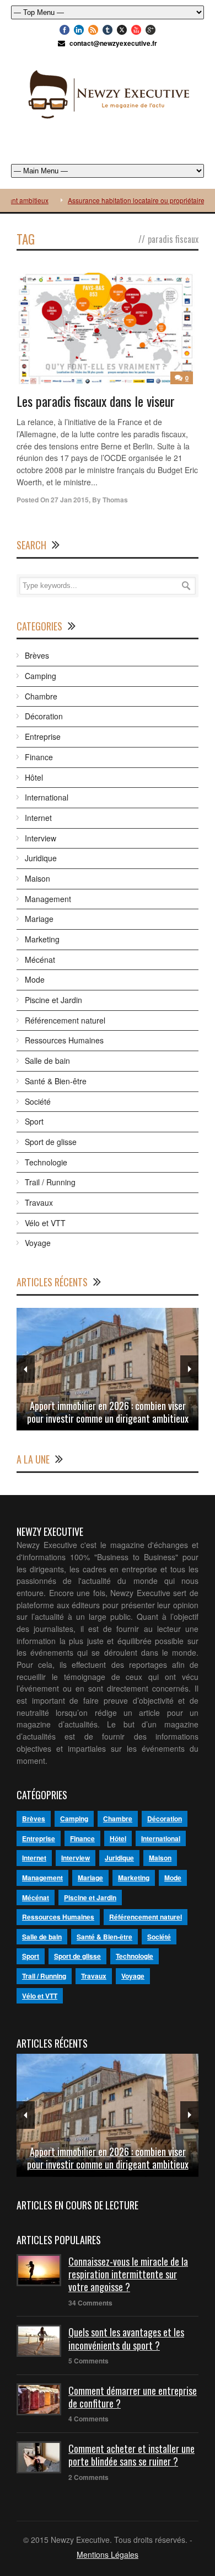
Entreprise (43, 736)
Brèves (37, 655)
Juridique (41, 858)
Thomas (115, 500)
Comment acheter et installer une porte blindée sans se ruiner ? (131, 2455)
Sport (34, 1121)
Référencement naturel (65, 1020)
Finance (39, 757)
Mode (35, 979)
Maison (37, 878)
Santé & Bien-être (56, 1081)
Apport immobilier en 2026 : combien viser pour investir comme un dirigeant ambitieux (108, 1412)
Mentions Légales (108, 2554)
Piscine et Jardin (53, 1000)
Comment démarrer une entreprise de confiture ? (133, 2397)
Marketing (42, 939)
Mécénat (40, 960)
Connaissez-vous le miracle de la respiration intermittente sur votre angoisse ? (128, 2274)
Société (38, 1101)
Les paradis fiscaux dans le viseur (96, 401)
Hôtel (34, 777)
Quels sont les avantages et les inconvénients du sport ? (126, 2338)
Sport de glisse (51, 1142)
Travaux (39, 1202)
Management (48, 899)
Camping (41, 676)
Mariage (39, 919)
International (47, 797)
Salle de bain (47, 1061)
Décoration (44, 716)
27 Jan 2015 (70, 500)
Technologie (46, 1162)
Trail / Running (50, 1182)
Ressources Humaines (64, 1040)
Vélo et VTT (45, 1223)
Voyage (38, 1243)
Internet (38, 818)
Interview (41, 838)
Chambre (41, 696)
